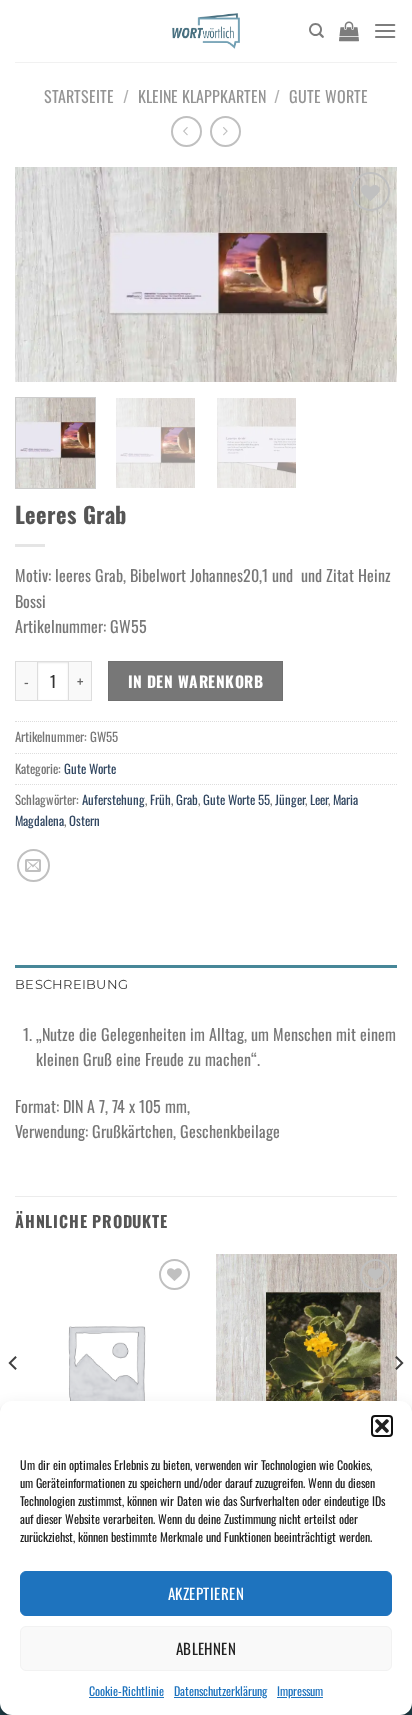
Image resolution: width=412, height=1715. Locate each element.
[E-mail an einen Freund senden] (33, 865)
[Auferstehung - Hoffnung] (306, 1362)
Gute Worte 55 (236, 799)
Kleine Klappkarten (202, 96)
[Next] (364, 274)
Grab (187, 799)
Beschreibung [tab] (71, 984)
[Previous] (48, 274)
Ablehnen (206, 1648)
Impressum (300, 1690)
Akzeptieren (206, 1593)
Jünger (290, 799)
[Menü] (385, 30)
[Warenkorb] (349, 31)
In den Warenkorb (195, 680)
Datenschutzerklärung (220, 1690)
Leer (319, 799)
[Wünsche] (105, 1362)
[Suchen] (316, 31)
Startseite (79, 96)
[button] (382, 1426)
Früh (160, 799)
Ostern (84, 820)
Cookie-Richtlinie (126, 1690)
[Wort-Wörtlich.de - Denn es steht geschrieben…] (206, 31)
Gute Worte (328, 96)
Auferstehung (113, 799)
